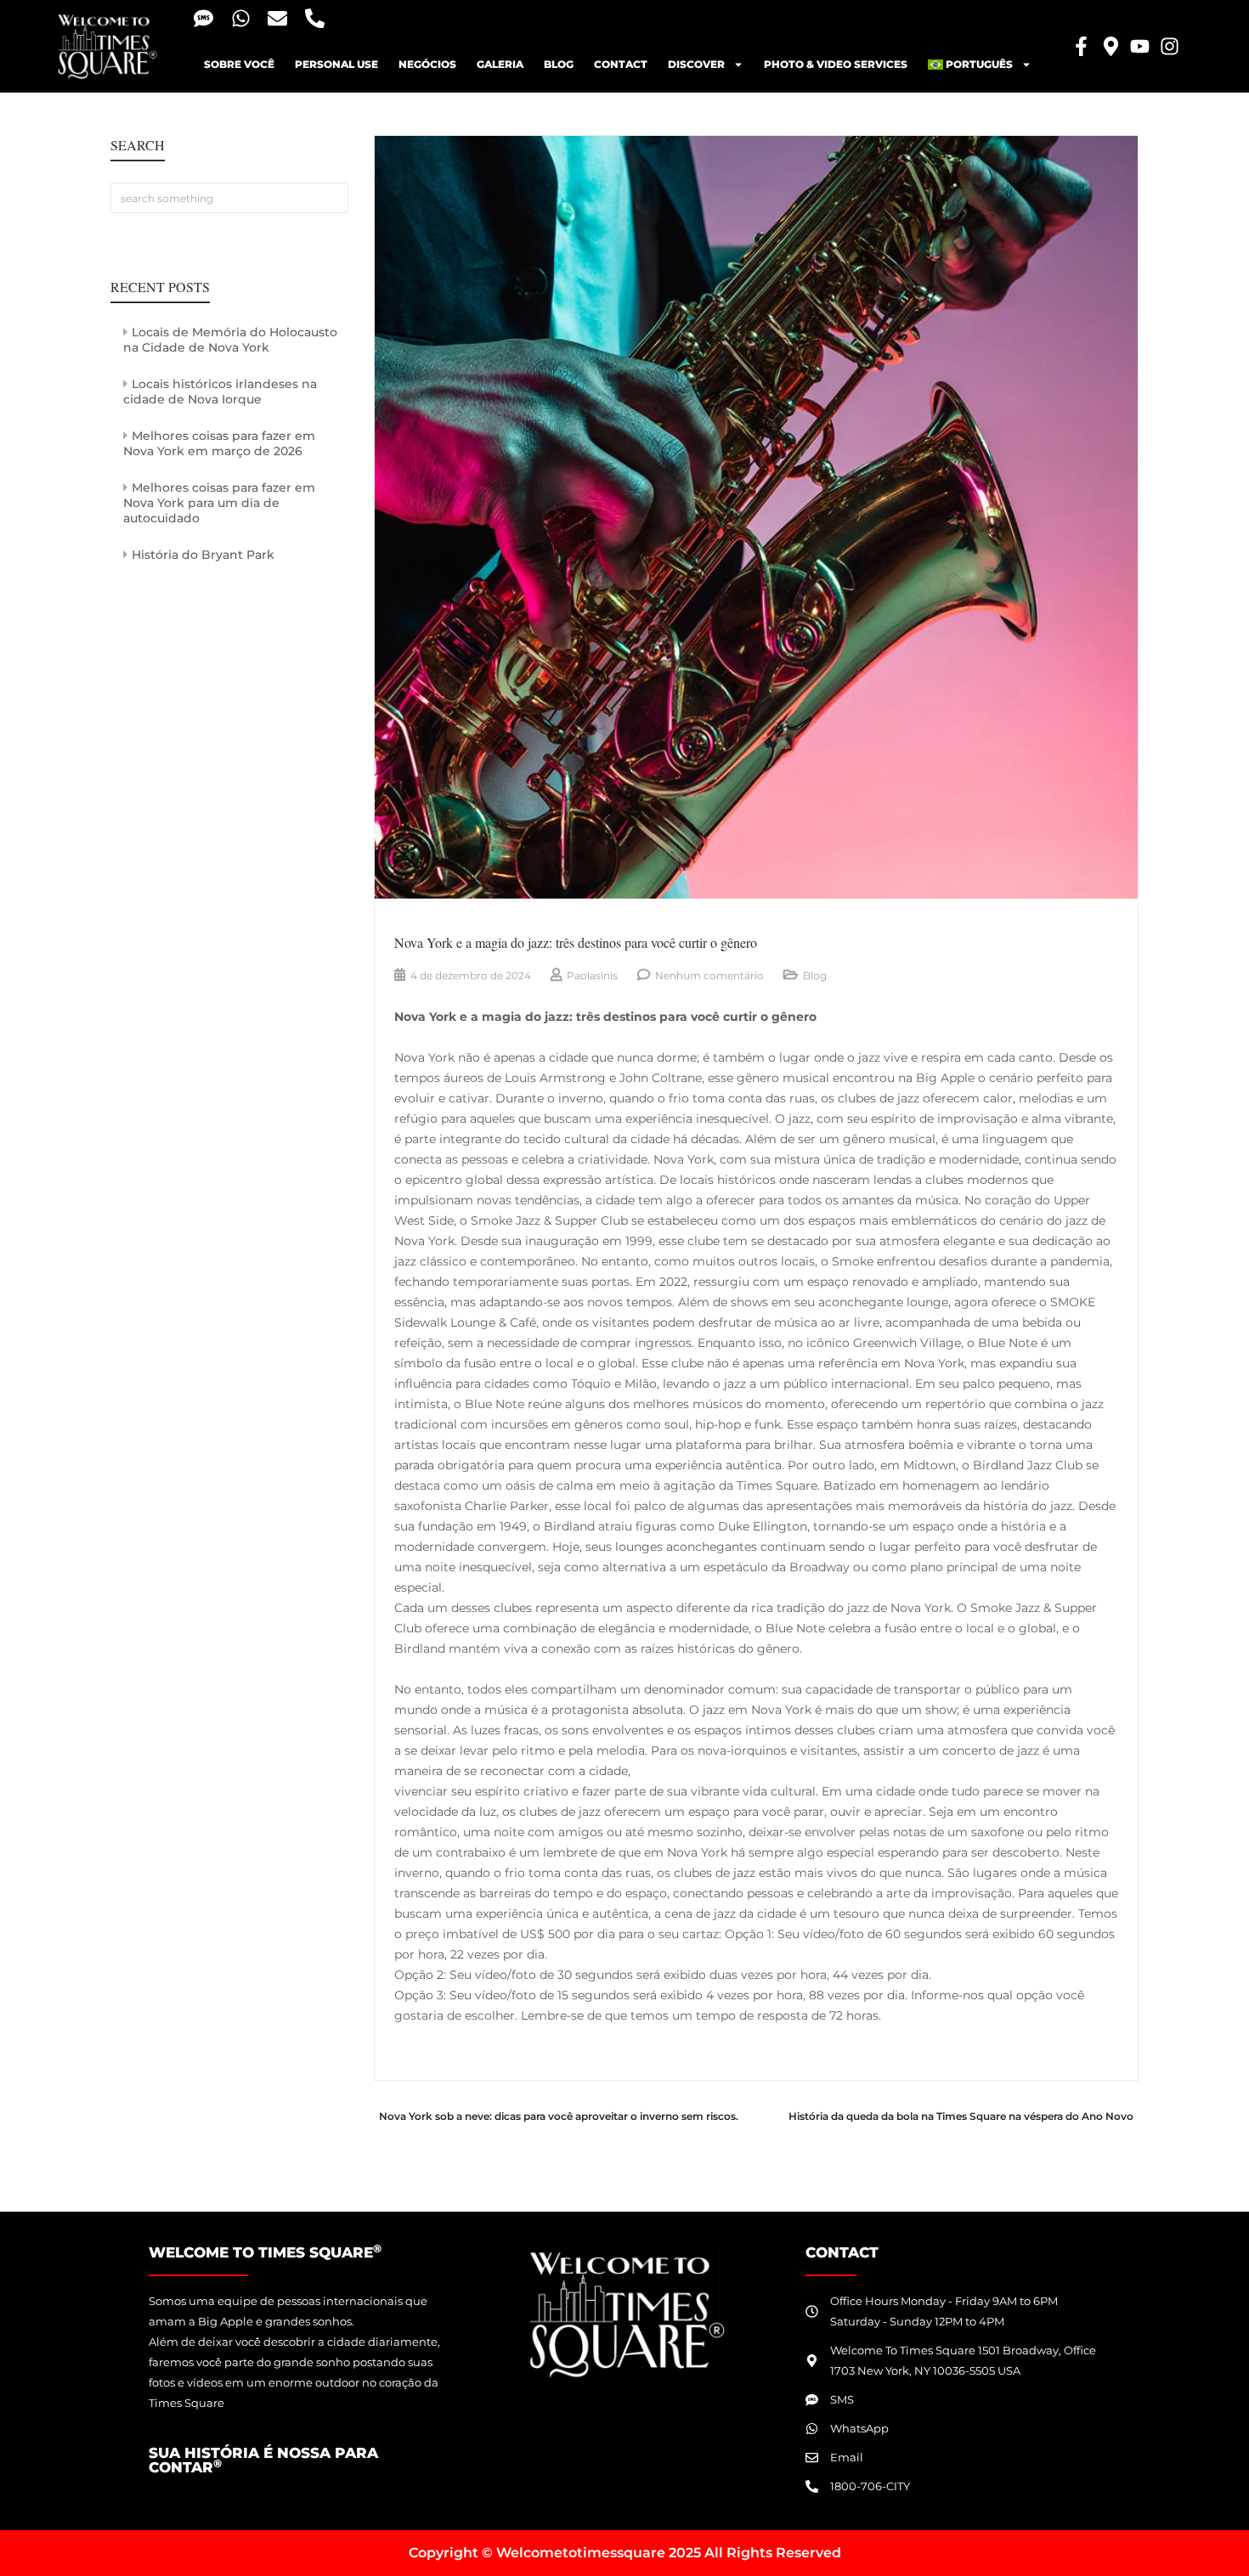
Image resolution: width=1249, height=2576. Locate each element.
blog (559, 64)
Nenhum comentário (709, 975)
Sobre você (239, 64)
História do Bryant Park (203, 555)
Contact (621, 64)
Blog (815, 975)
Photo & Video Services (836, 64)
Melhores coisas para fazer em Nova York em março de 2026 (219, 443)
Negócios (427, 64)
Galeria (500, 64)
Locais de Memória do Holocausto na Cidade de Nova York (230, 340)
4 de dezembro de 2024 (471, 975)
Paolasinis (592, 975)
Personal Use (336, 64)
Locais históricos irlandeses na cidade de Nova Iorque (220, 392)
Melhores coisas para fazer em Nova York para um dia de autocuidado (219, 503)
